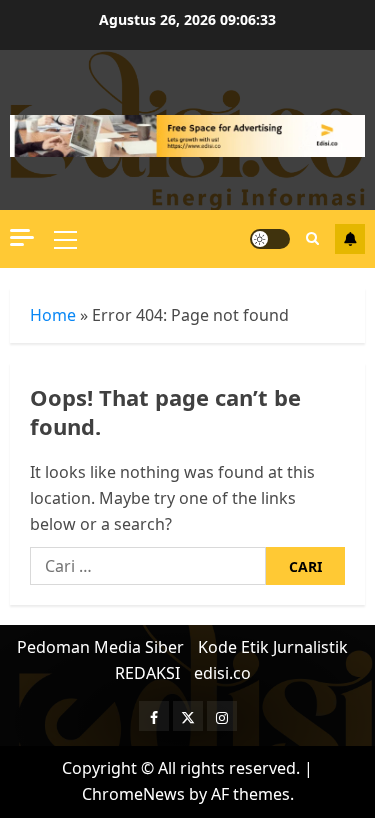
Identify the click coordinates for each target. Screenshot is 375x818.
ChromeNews (133, 794)
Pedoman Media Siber (100, 647)
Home (53, 315)
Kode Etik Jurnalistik (273, 647)
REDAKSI (147, 673)
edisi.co (222, 673)
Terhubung (350, 239)
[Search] (312, 238)
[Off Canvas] (22, 237)
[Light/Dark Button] (270, 239)
